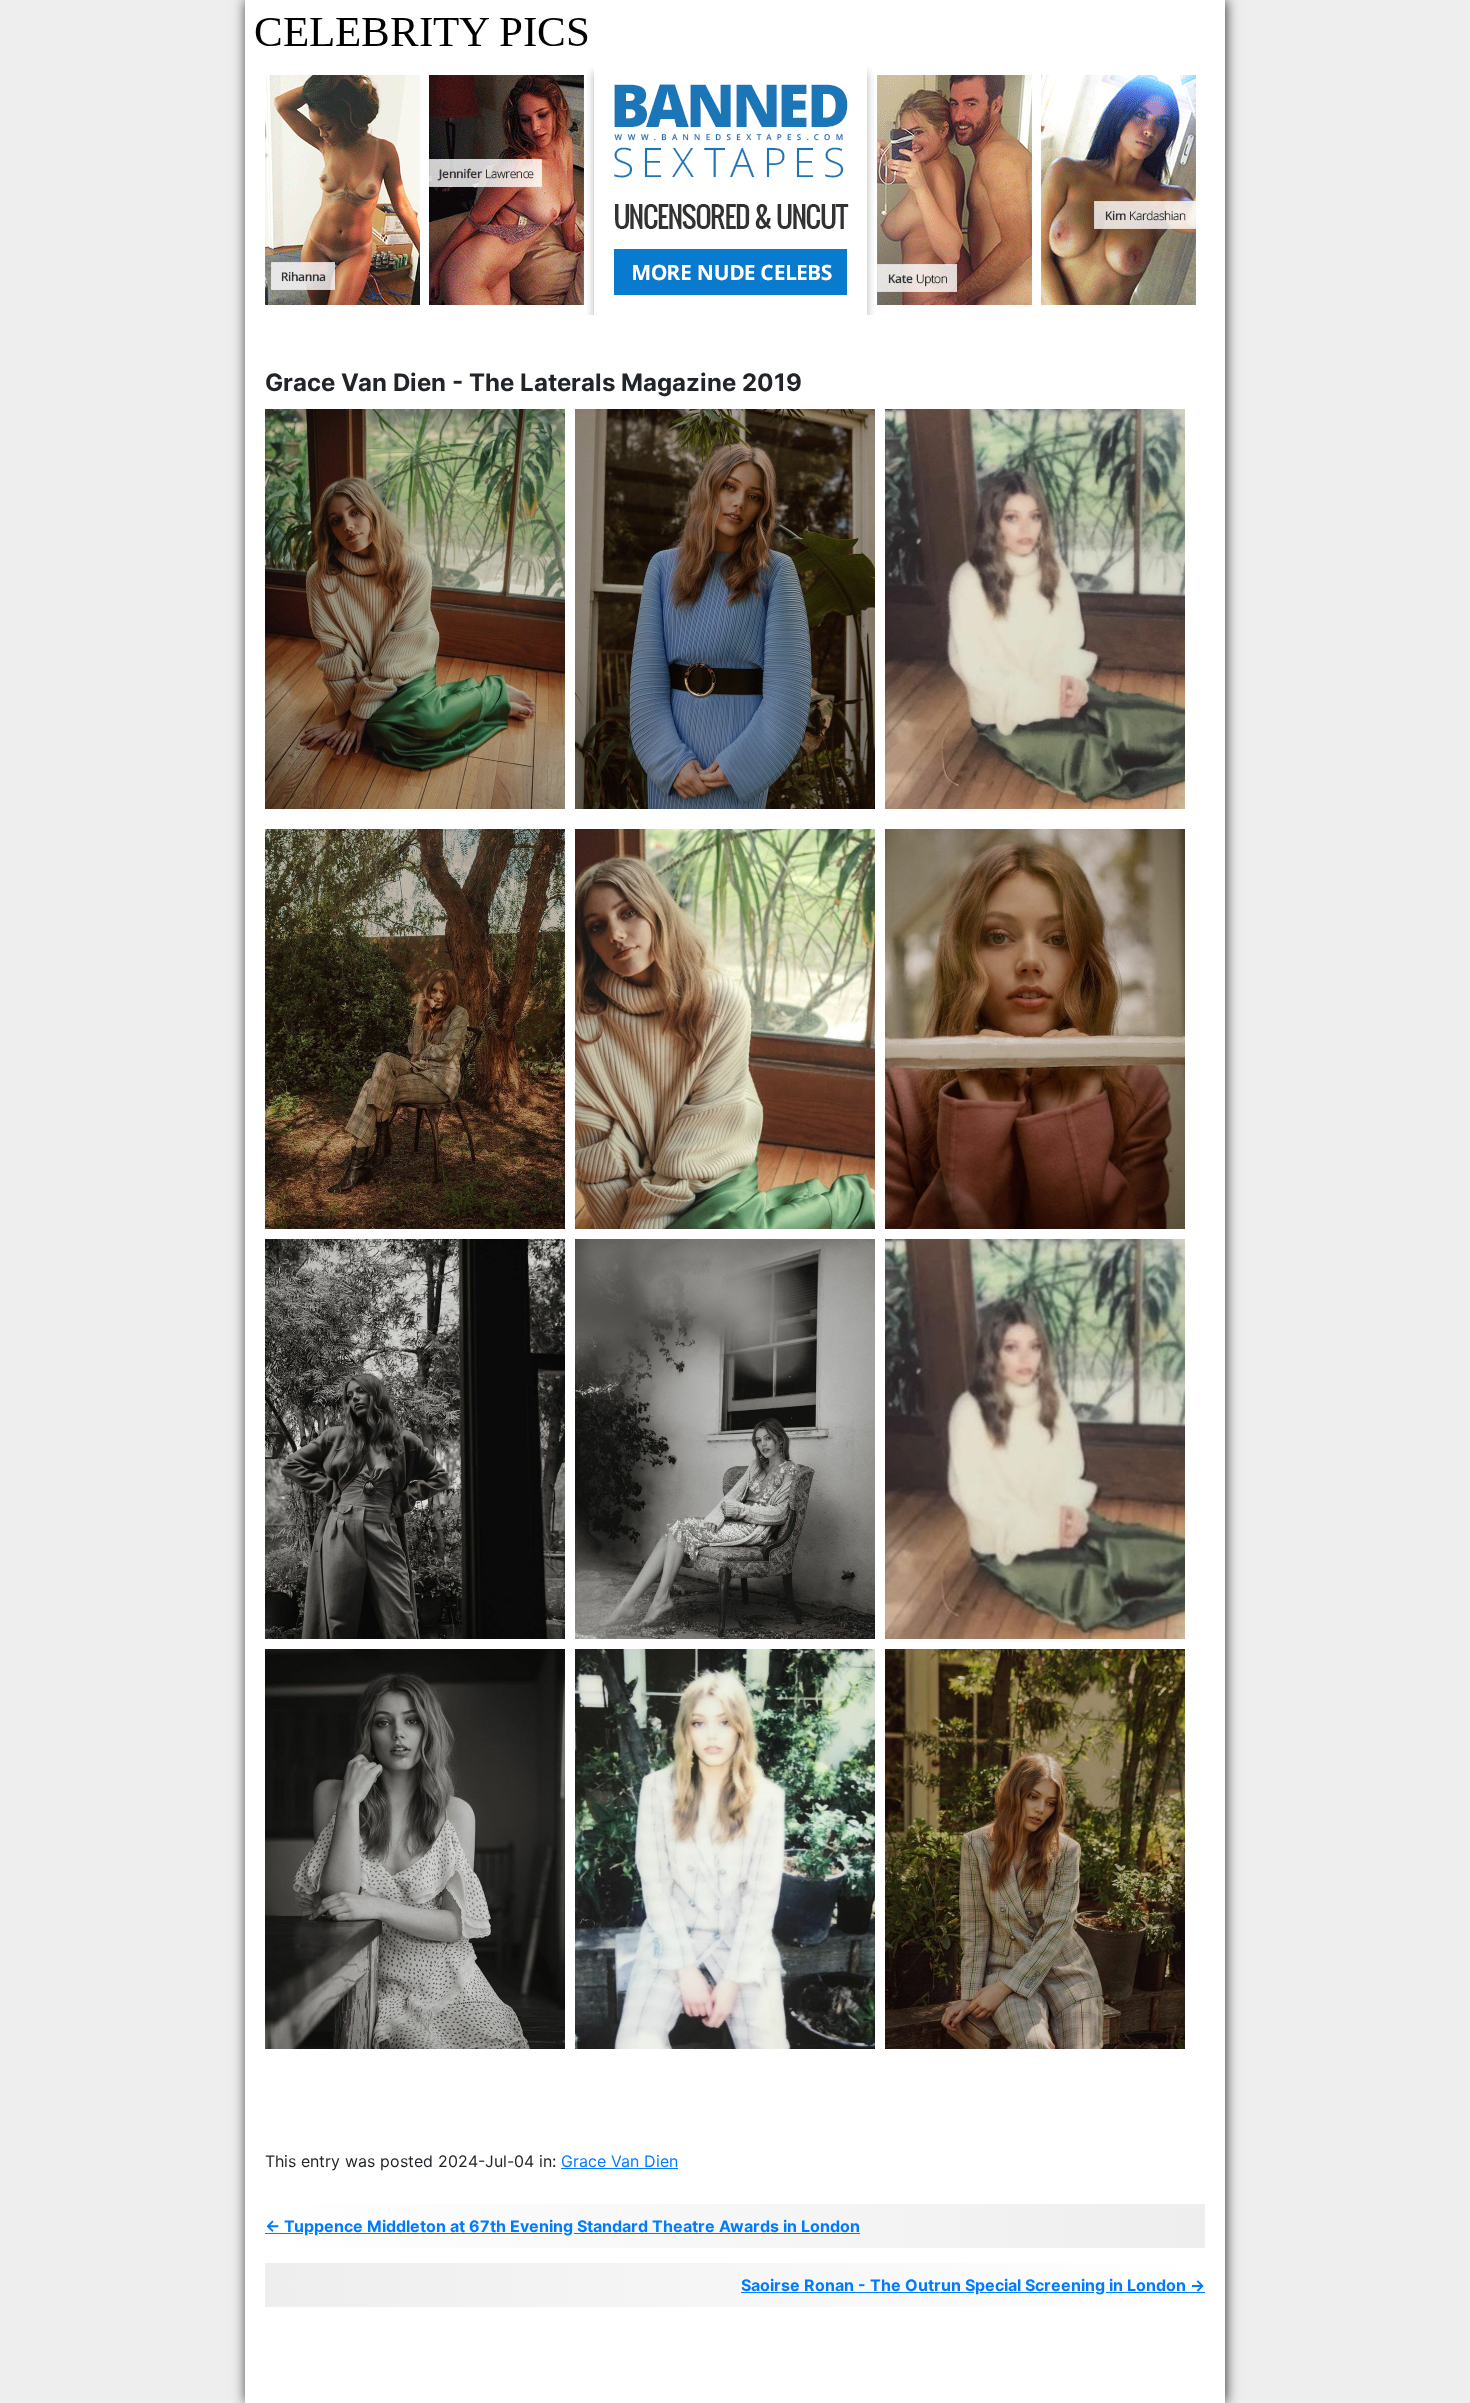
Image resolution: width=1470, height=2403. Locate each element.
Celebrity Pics (422, 31)
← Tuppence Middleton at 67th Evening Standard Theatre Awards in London (562, 2226)
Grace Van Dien (619, 2161)
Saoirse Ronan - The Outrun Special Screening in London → (973, 2285)
